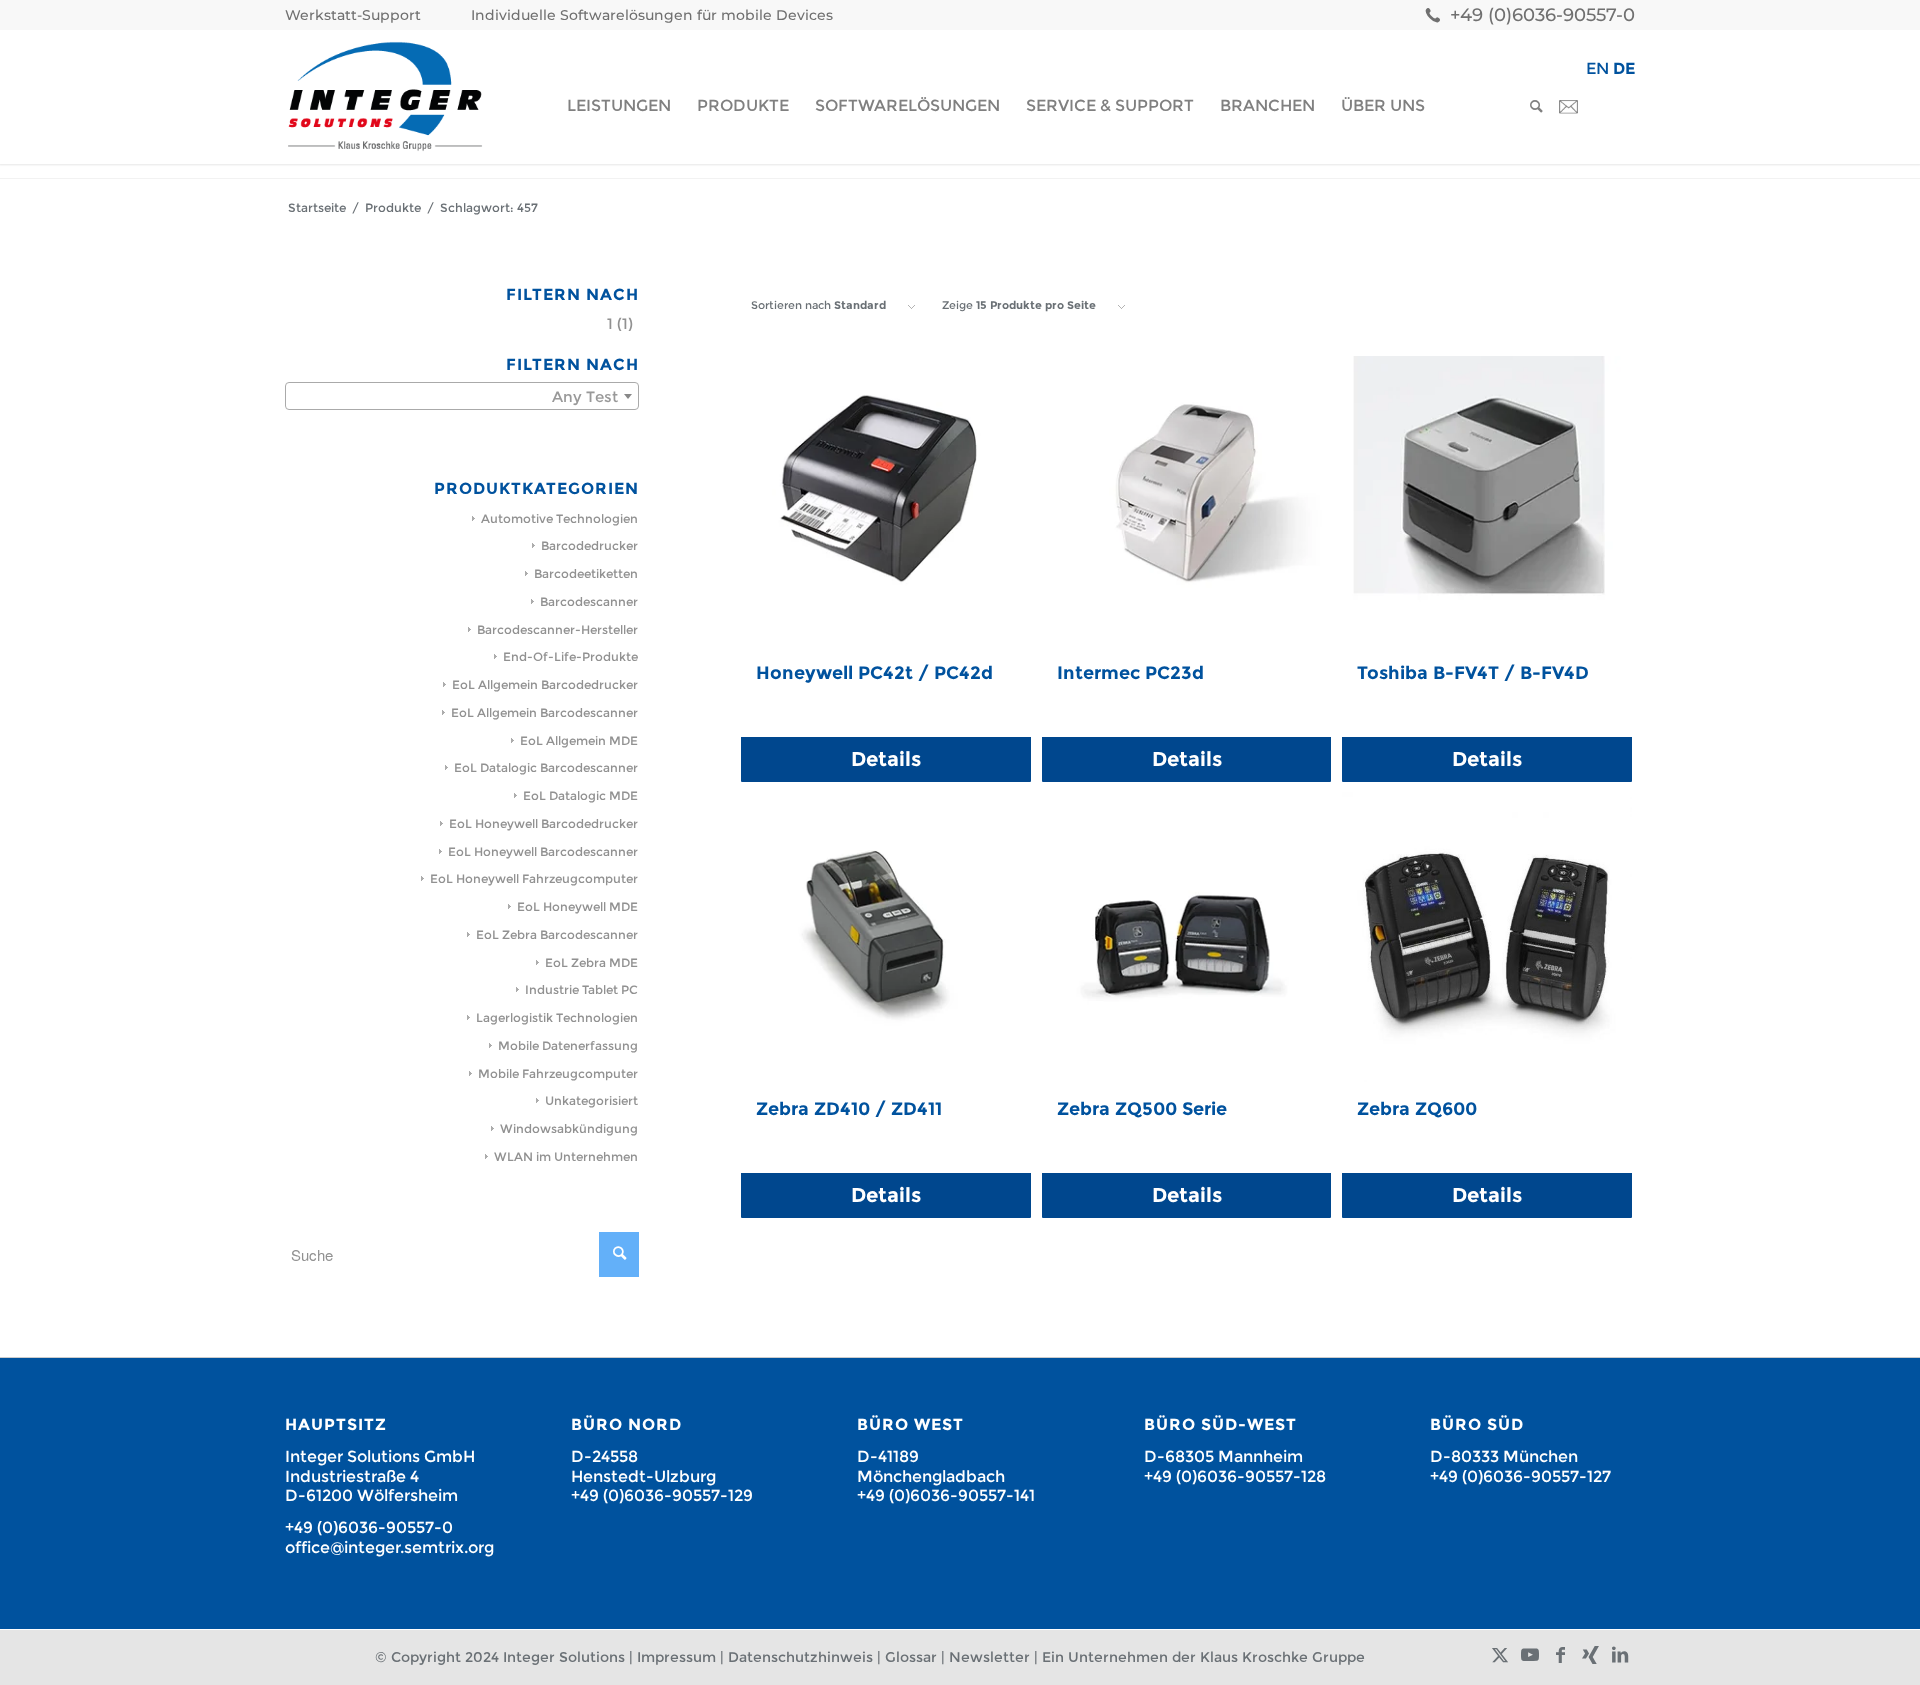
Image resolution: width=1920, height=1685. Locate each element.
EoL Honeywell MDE (577, 906)
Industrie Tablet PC (581, 989)
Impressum (676, 1657)
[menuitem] (358, 15)
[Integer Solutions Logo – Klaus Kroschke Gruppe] (385, 96)
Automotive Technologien (559, 518)
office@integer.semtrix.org (389, 1547)
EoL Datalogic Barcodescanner (546, 767)
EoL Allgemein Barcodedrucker (545, 684)
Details (886, 759)
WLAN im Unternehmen (566, 1156)
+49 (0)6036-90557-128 (1235, 1476)
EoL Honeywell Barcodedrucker (543, 823)
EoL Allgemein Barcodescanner (544, 712)
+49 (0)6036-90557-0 (1542, 15)
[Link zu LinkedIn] (1620, 1655)
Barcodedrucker (589, 545)
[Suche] (1530, 106)
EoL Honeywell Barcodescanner (543, 851)
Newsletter (989, 1657)
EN (1597, 68)
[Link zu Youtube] (1530, 1655)
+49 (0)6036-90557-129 (662, 1495)
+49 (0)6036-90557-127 (1520, 1476)
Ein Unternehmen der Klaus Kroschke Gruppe (1203, 1657)
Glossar (911, 1657)
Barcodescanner (589, 601)
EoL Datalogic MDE (580, 795)
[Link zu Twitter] (1500, 1655)
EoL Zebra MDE (591, 962)
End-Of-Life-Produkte (570, 656)
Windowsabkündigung (569, 1128)
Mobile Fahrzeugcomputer (558, 1073)
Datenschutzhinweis (800, 1657)
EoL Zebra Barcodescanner (557, 934)
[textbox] (462, 397)
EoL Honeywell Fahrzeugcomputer (534, 878)
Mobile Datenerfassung (568, 1045)
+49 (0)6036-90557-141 (946, 1495)
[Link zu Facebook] (1560, 1655)
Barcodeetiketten (586, 573)
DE (1624, 68)
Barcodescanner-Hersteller (557, 629)
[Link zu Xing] (1590, 1655)
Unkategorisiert (591, 1100)
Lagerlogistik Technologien (557, 1017)
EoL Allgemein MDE (579, 740)
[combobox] (462, 396)
